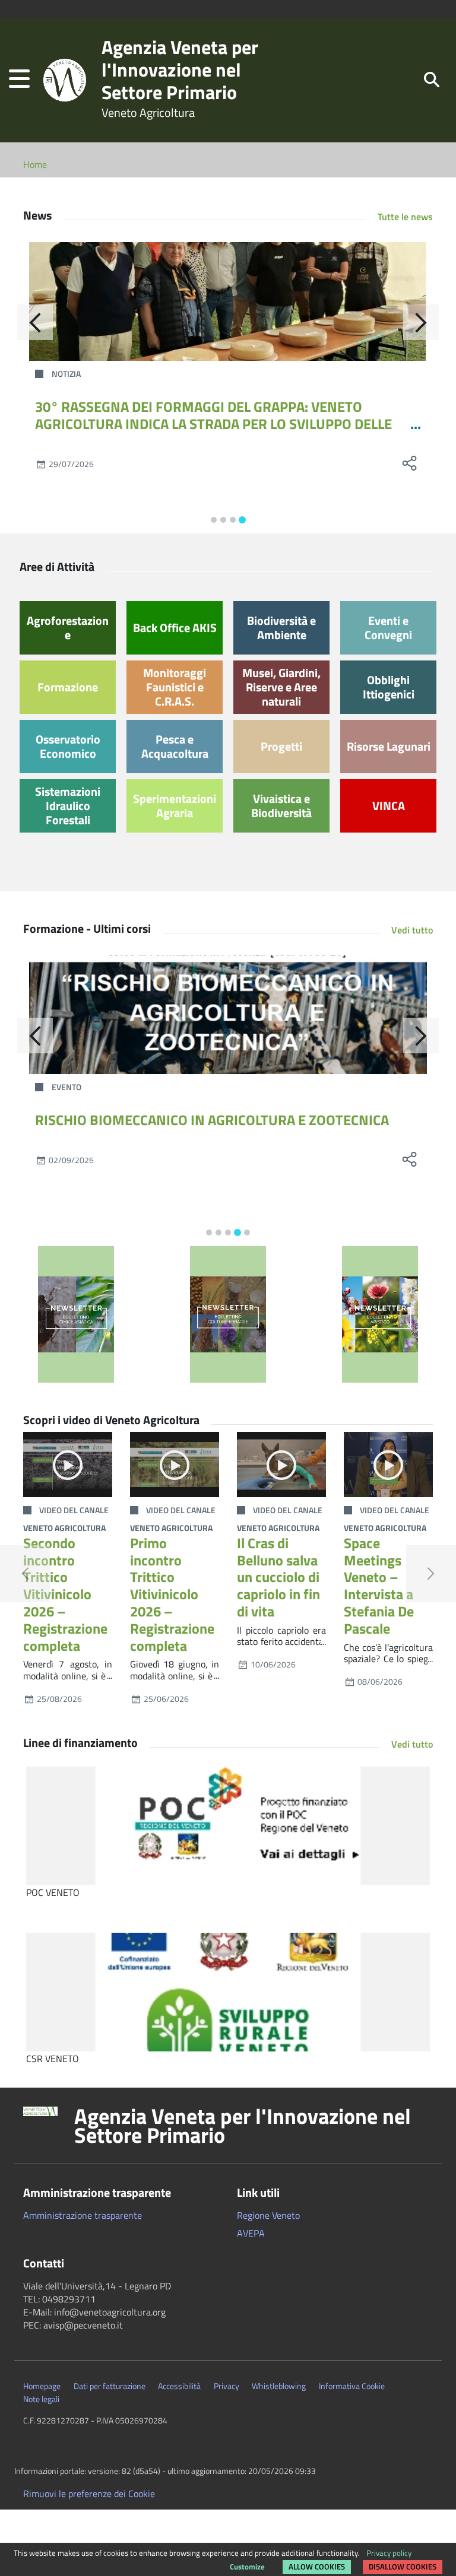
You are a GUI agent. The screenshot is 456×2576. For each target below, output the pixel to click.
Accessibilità (179, 2386)
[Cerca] (432, 79)
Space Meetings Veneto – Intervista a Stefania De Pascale (379, 1586)
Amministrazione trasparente (83, 2215)
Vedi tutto (412, 930)
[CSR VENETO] (228, 1992)
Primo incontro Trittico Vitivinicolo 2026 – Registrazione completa (172, 1594)
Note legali (41, 2399)
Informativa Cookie (352, 2386)
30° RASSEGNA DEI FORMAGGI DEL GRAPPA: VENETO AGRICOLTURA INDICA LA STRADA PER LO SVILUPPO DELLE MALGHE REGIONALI (213, 424)
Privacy (227, 2386)
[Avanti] (421, 322)
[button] (19, 80)
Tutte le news (405, 217)
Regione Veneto (268, 2215)
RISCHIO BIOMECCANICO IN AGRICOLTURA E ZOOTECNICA (212, 1120)
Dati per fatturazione (110, 2386)
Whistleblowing (279, 2386)
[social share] (409, 463)
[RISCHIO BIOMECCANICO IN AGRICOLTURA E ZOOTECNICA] (228, 1015)
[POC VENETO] (228, 1826)
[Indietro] (35, 322)
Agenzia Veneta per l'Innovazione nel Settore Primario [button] (243, 2126)
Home (35, 164)
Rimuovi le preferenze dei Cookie (89, 2494)
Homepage (42, 2386)
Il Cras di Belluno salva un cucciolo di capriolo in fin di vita (278, 1577)
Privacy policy (389, 2553)
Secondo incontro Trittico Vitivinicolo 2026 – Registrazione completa (65, 1594)
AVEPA (251, 2233)
